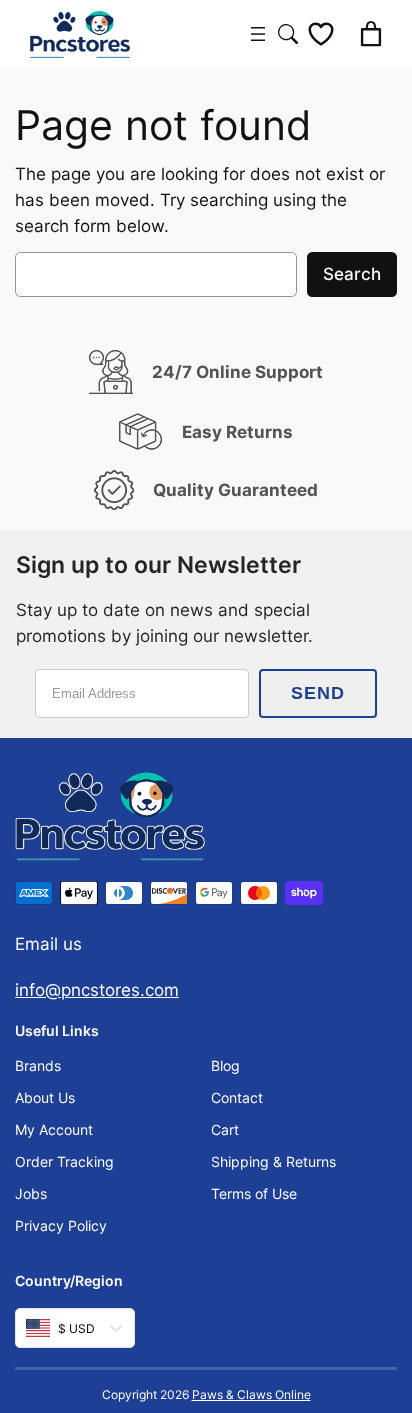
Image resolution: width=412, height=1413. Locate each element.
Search (352, 274)
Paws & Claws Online (251, 1394)
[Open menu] (258, 34)
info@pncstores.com (97, 990)
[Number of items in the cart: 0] (371, 34)
